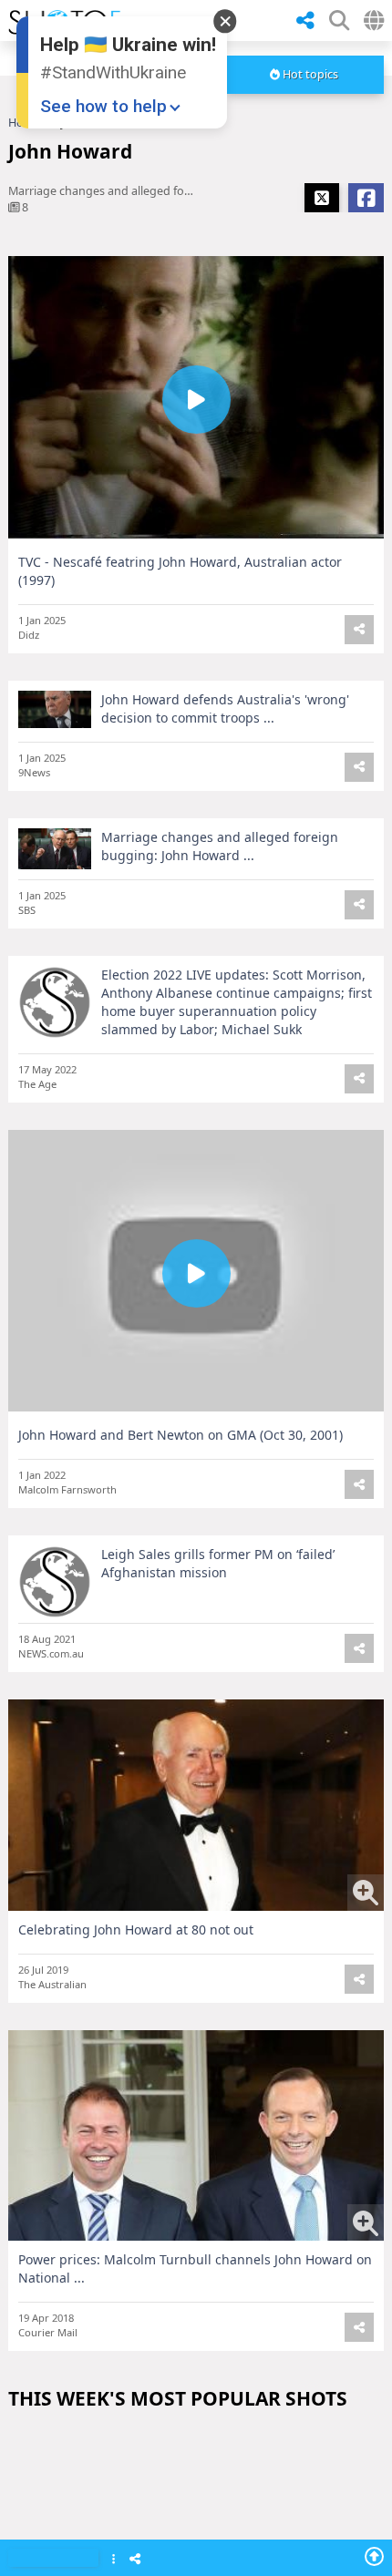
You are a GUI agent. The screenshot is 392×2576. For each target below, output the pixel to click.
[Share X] (322, 198)
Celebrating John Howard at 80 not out (136, 1929)
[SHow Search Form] (339, 21)
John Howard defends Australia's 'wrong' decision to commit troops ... (225, 708)
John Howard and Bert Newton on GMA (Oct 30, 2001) (181, 1435)
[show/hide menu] (273, 21)
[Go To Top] (374, 2556)
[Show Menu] (113, 2560)
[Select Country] (374, 21)
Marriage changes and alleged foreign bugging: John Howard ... (220, 846)
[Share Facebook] (366, 198)
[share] (305, 21)
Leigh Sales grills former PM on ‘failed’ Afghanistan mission (218, 1563)
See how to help (103, 106)
